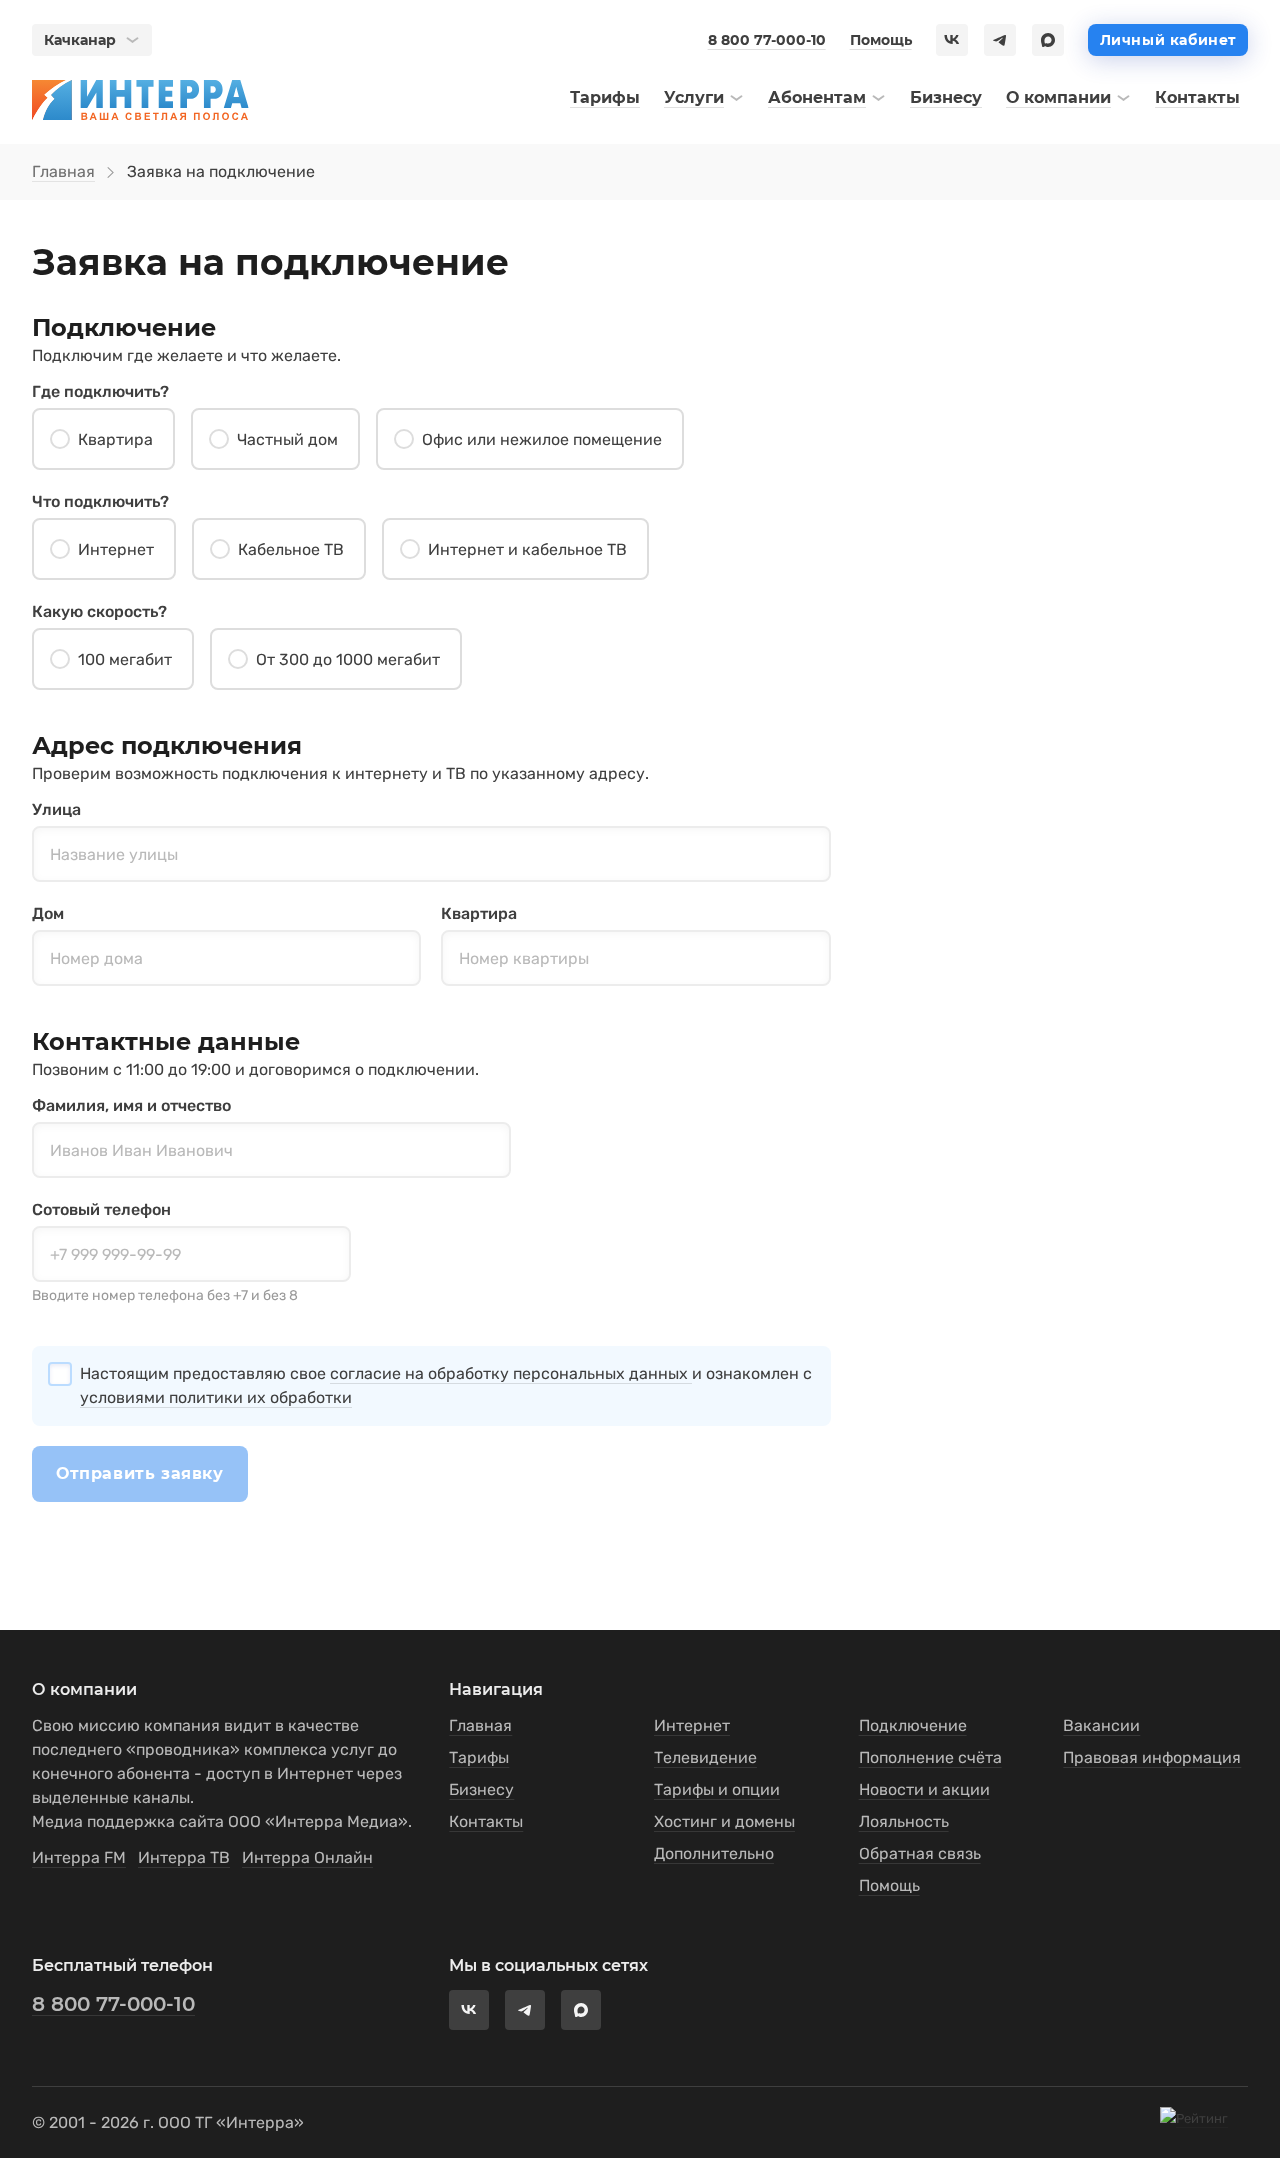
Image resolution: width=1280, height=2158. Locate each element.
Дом (48, 913)
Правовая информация (1152, 1757)
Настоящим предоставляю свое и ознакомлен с (446, 1385)
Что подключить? (100, 501)
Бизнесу (481, 1789)
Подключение (913, 1725)
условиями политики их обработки (216, 1397)
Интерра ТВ (184, 1857)
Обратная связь (920, 1853)
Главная (63, 171)
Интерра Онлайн (307, 1857)
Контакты (486, 1821)
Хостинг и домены (724, 1821)
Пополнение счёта (930, 1757)
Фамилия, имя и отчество (131, 1105)
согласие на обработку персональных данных (511, 1373)
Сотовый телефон (101, 1209)
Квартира (479, 913)
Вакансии (1101, 1725)
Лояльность (904, 1821)
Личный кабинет (1168, 40)
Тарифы (479, 1757)
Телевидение (705, 1757)
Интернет (692, 1725)
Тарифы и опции (717, 1789)
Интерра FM (79, 1857)
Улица (56, 809)
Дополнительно (714, 1853)
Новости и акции (924, 1789)
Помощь (881, 40)
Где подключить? (100, 391)
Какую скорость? (99, 611)
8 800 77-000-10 (767, 40)
